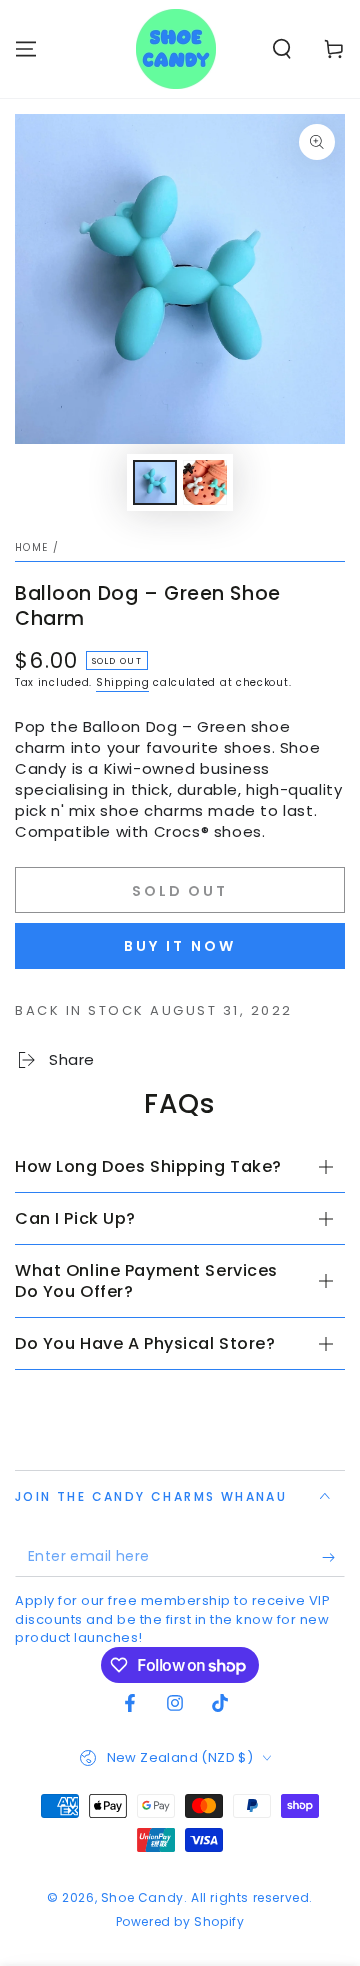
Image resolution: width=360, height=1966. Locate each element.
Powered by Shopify (180, 1922)
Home (31, 547)
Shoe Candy (142, 1897)
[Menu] (26, 49)
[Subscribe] (333, 1557)
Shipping (123, 682)
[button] (282, 49)
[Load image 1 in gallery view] (155, 482)
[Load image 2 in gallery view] (205, 482)
